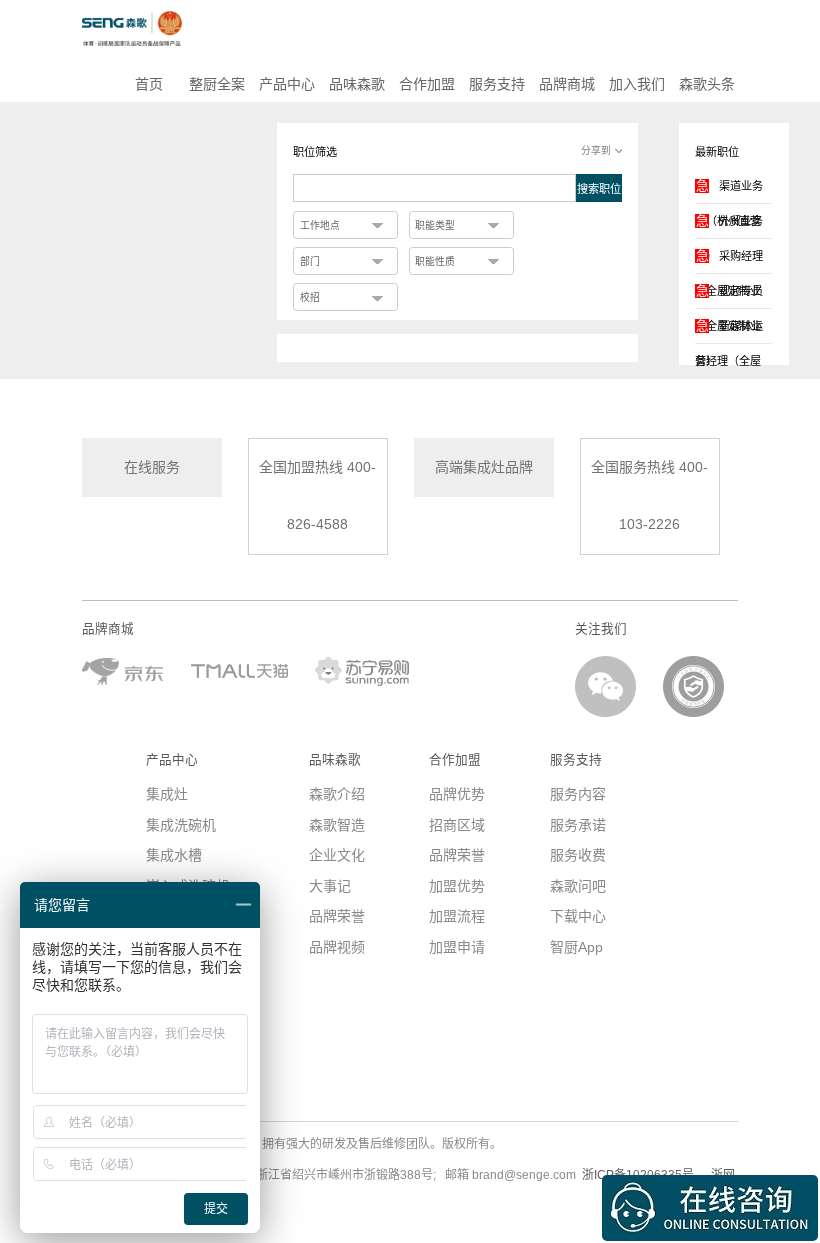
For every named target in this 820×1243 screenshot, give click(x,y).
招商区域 (457, 825)
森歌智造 (337, 825)
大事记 (330, 886)
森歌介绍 (337, 794)
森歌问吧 (578, 886)
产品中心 (287, 84)
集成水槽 (174, 855)
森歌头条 (707, 84)
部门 (310, 261)
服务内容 (578, 794)
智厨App (576, 947)
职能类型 (435, 225)
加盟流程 (457, 916)
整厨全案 (217, 84)
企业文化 (337, 855)
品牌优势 (457, 794)
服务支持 (497, 84)
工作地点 (320, 225)
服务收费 (578, 855)
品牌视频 (337, 947)
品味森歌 (357, 84)
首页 (147, 84)
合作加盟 (427, 84)
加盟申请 (457, 947)
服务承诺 (578, 825)
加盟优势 (457, 886)
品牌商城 (567, 84)
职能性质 (435, 261)
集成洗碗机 (181, 825)
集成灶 (167, 794)
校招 (310, 297)
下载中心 (578, 916)
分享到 (596, 150)
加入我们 (637, 84)
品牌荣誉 (337, 916)
